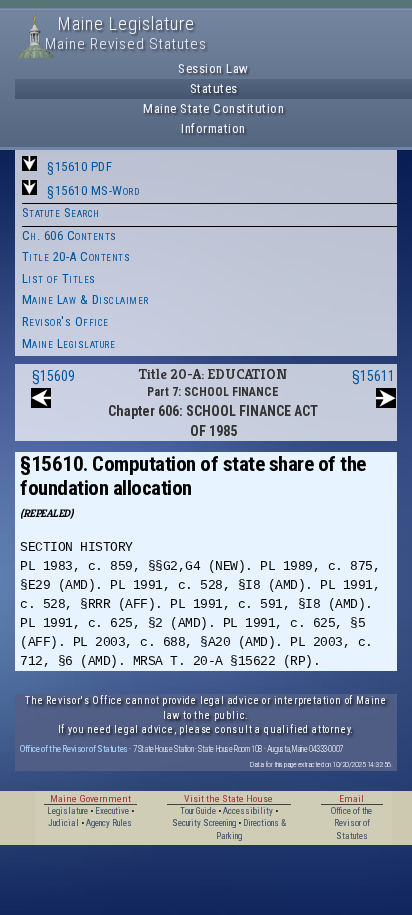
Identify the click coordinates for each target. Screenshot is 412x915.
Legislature (67, 811)
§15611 (373, 376)
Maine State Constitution (213, 108)
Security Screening (204, 823)
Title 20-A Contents (76, 256)
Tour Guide (198, 811)
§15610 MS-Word (93, 190)
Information (213, 128)
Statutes (214, 88)
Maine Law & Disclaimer (85, 299)
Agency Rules (109, 823)
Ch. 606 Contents (69, 235)
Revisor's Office (65, 321)
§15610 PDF (79, 166)
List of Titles (59, 278)
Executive (112, 811)
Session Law (213, 68)
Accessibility (248, 811)
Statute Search (61, 212)
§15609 (53, 376)
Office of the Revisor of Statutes (74, 748)
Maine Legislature (69, 343)
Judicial (63, 823)
